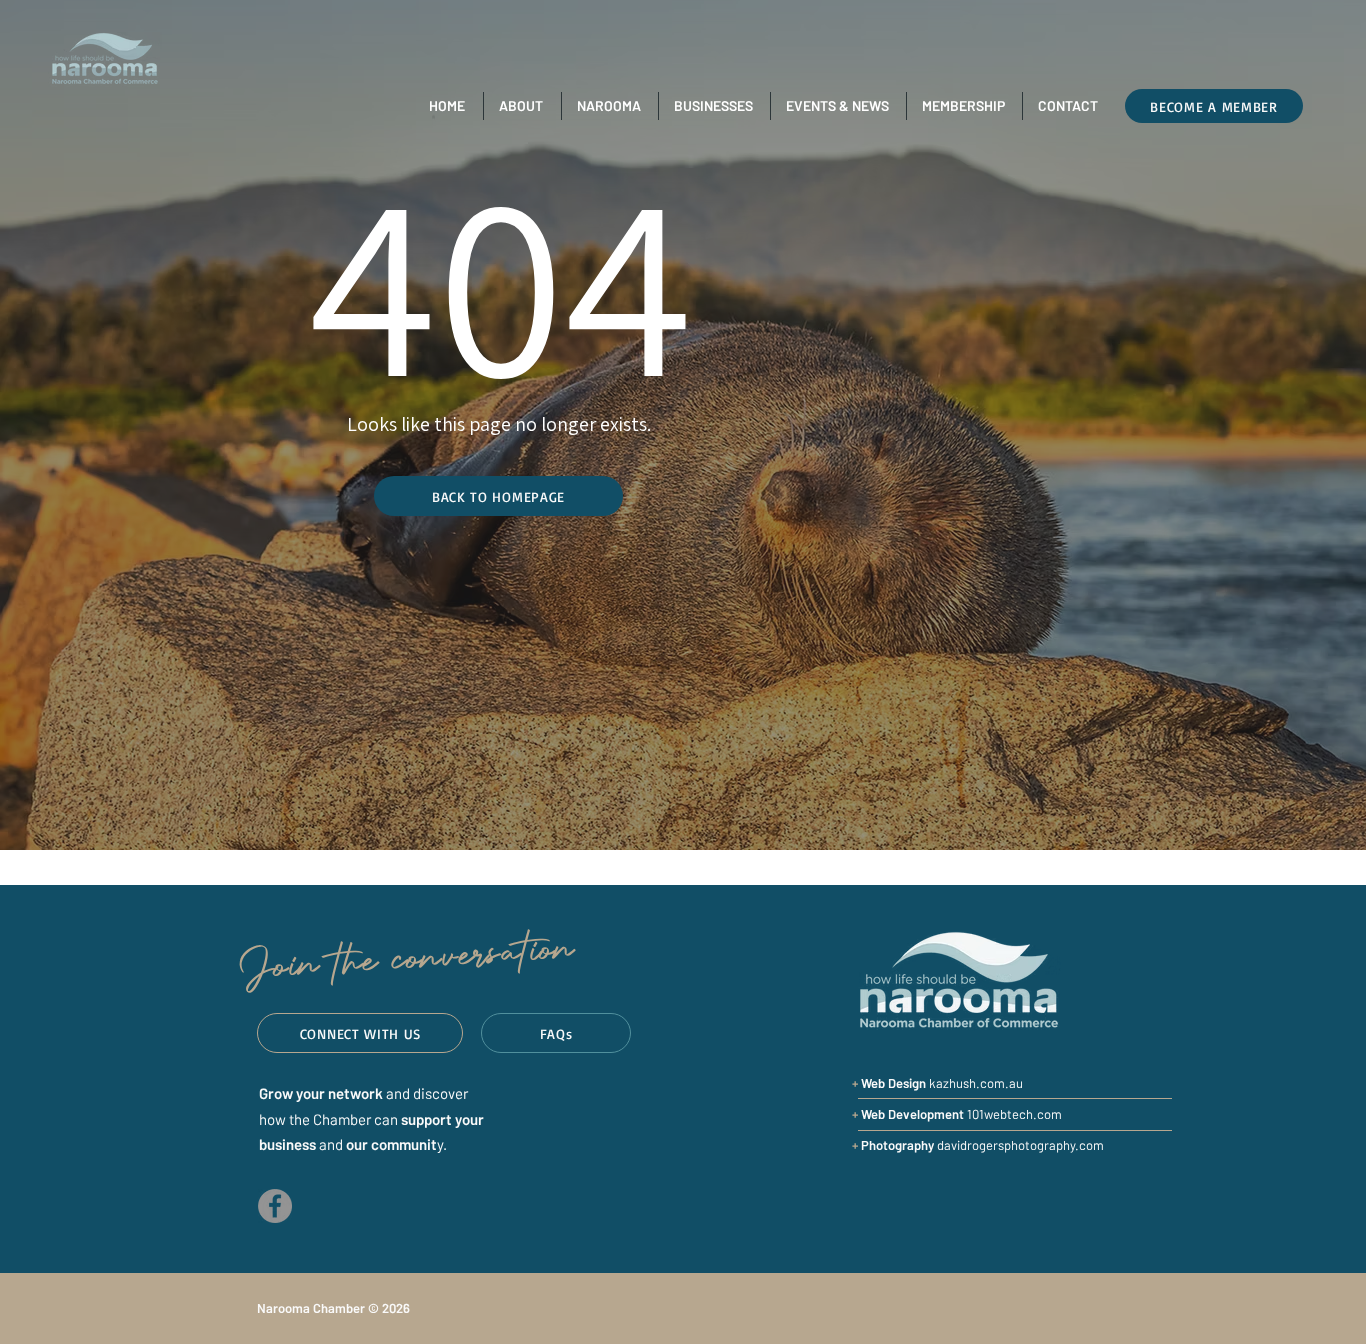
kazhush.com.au (976, 1083)
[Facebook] (275, 1206)
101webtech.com (961, 1114)
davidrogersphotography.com (982, 1145)
